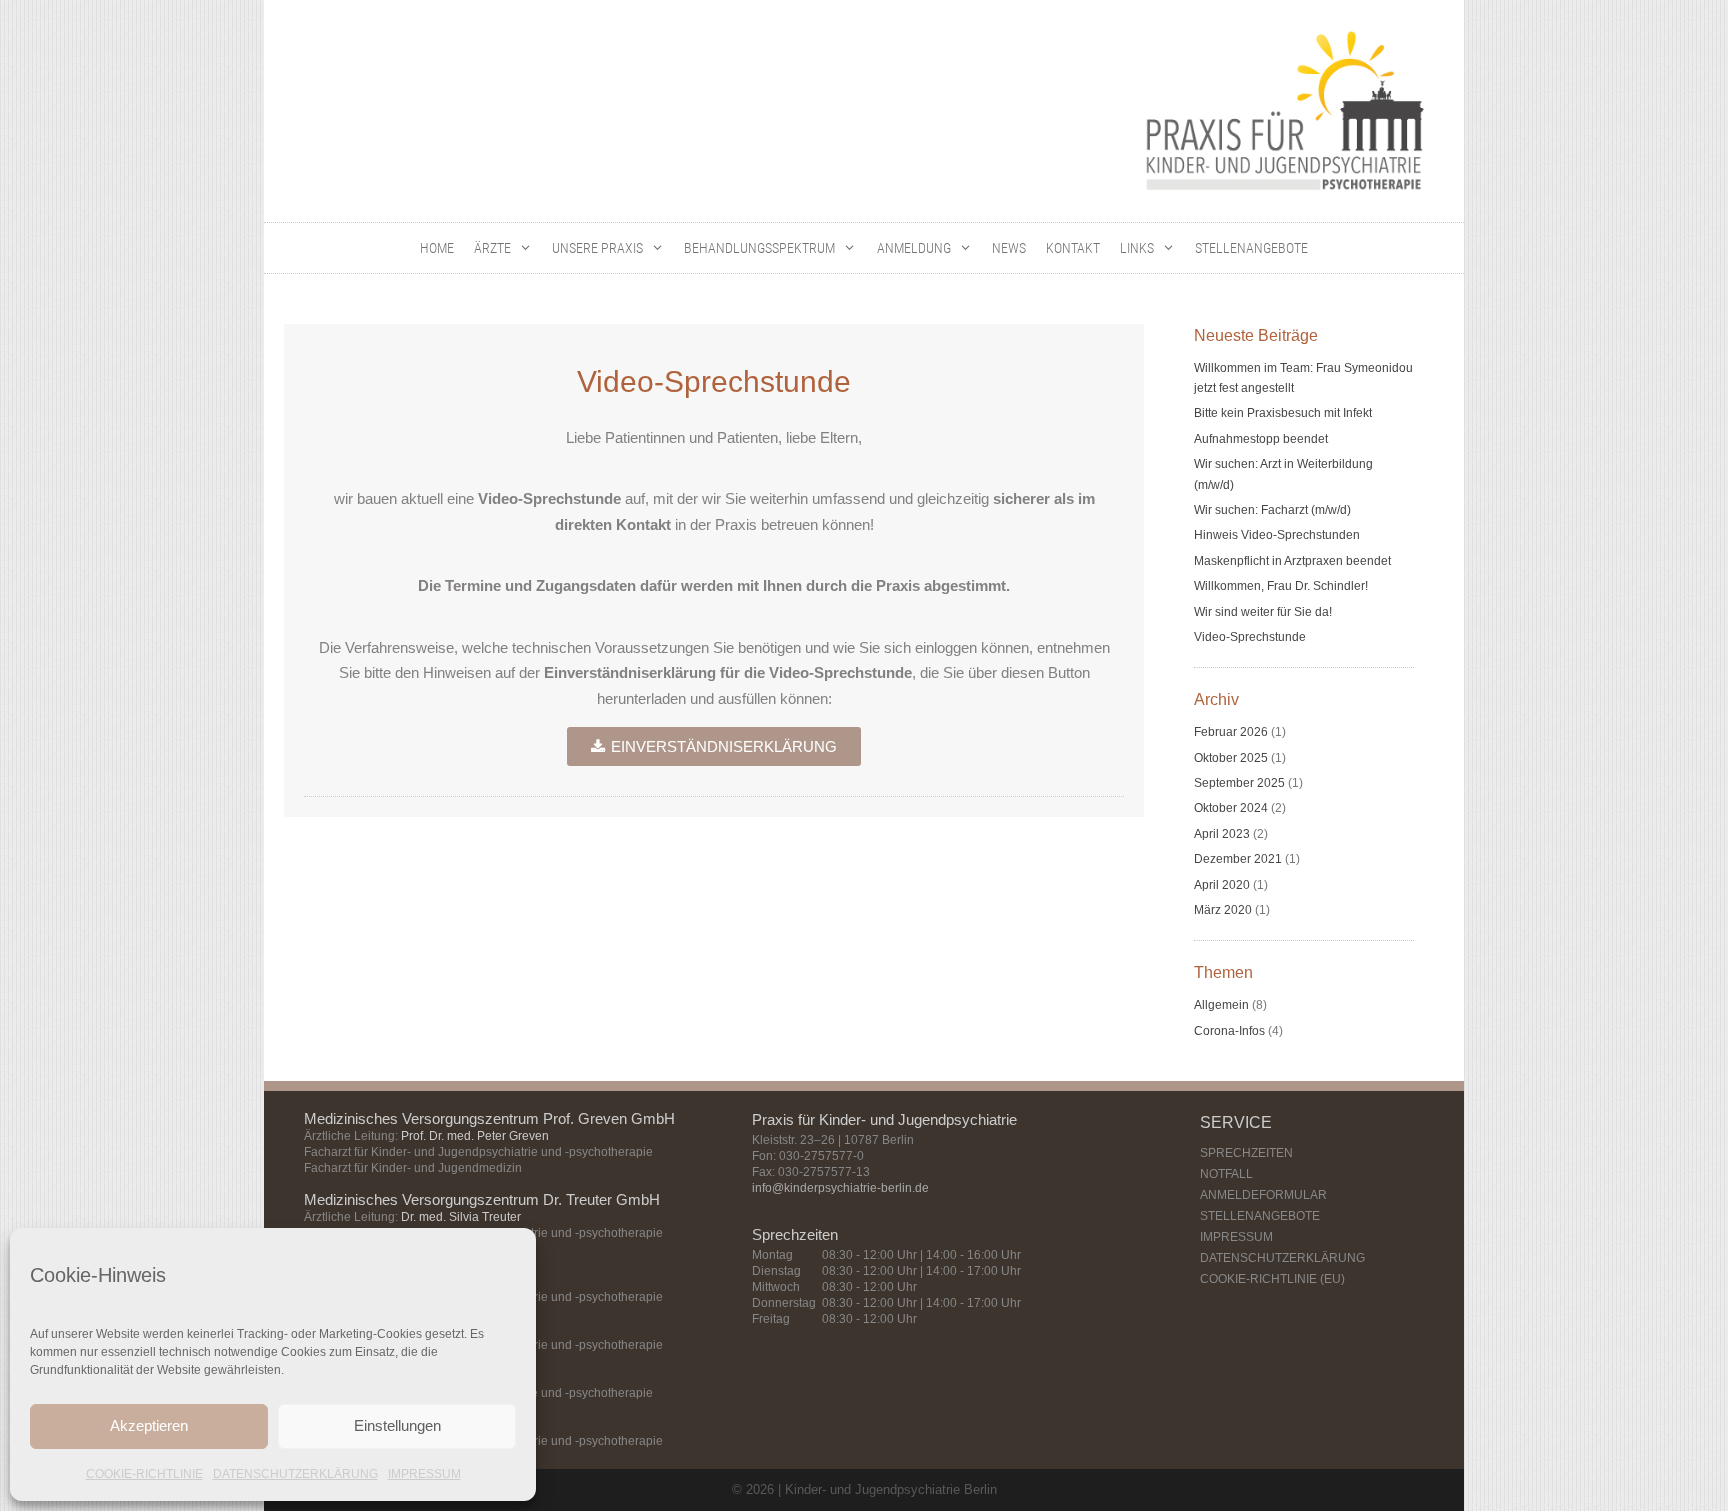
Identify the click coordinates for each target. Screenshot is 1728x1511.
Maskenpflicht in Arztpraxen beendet (1292, 561)
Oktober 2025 (1231, 758)
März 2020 (1223, 910)
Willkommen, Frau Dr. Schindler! (1281, 586)
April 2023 (1222, 834)
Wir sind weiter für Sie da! (1263, 612)
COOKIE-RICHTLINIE (144, 1474)
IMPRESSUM (424, 1474)
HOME (437, 248)
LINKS (1137, 248)
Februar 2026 (1231, 732)
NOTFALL (1226, 1174)
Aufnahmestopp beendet (1261, 439)
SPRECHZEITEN (1246, 1153)
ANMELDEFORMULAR (1263, 1195)
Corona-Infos (1229, 1031)
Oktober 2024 (1231, 808)
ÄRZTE (492, 248)
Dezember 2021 (1238, 859)
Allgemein (1221, 1005)
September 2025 (1239, 783)
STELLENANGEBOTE (1251, 248)
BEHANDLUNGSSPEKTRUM (759, 248)
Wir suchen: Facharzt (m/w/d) (1272, 510)
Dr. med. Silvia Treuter (461, 1217)
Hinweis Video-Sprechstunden (1277, 535)
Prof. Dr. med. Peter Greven (475, 1136)
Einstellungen (397, 1425)
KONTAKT (1073, 248)
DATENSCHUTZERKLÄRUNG (295, 1474)
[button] (526, 248)
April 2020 (1222, 885)
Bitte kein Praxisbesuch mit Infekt (1283, 413)
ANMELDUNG (914, 248)
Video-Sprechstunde (1250, 637)
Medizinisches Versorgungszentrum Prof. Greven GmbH (489, 1118)
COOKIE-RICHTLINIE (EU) (1272, 1279)
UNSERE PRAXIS (597, 248)
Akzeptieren (149, 1425)
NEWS (1009, 248)
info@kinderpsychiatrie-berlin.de (840, 1188)
